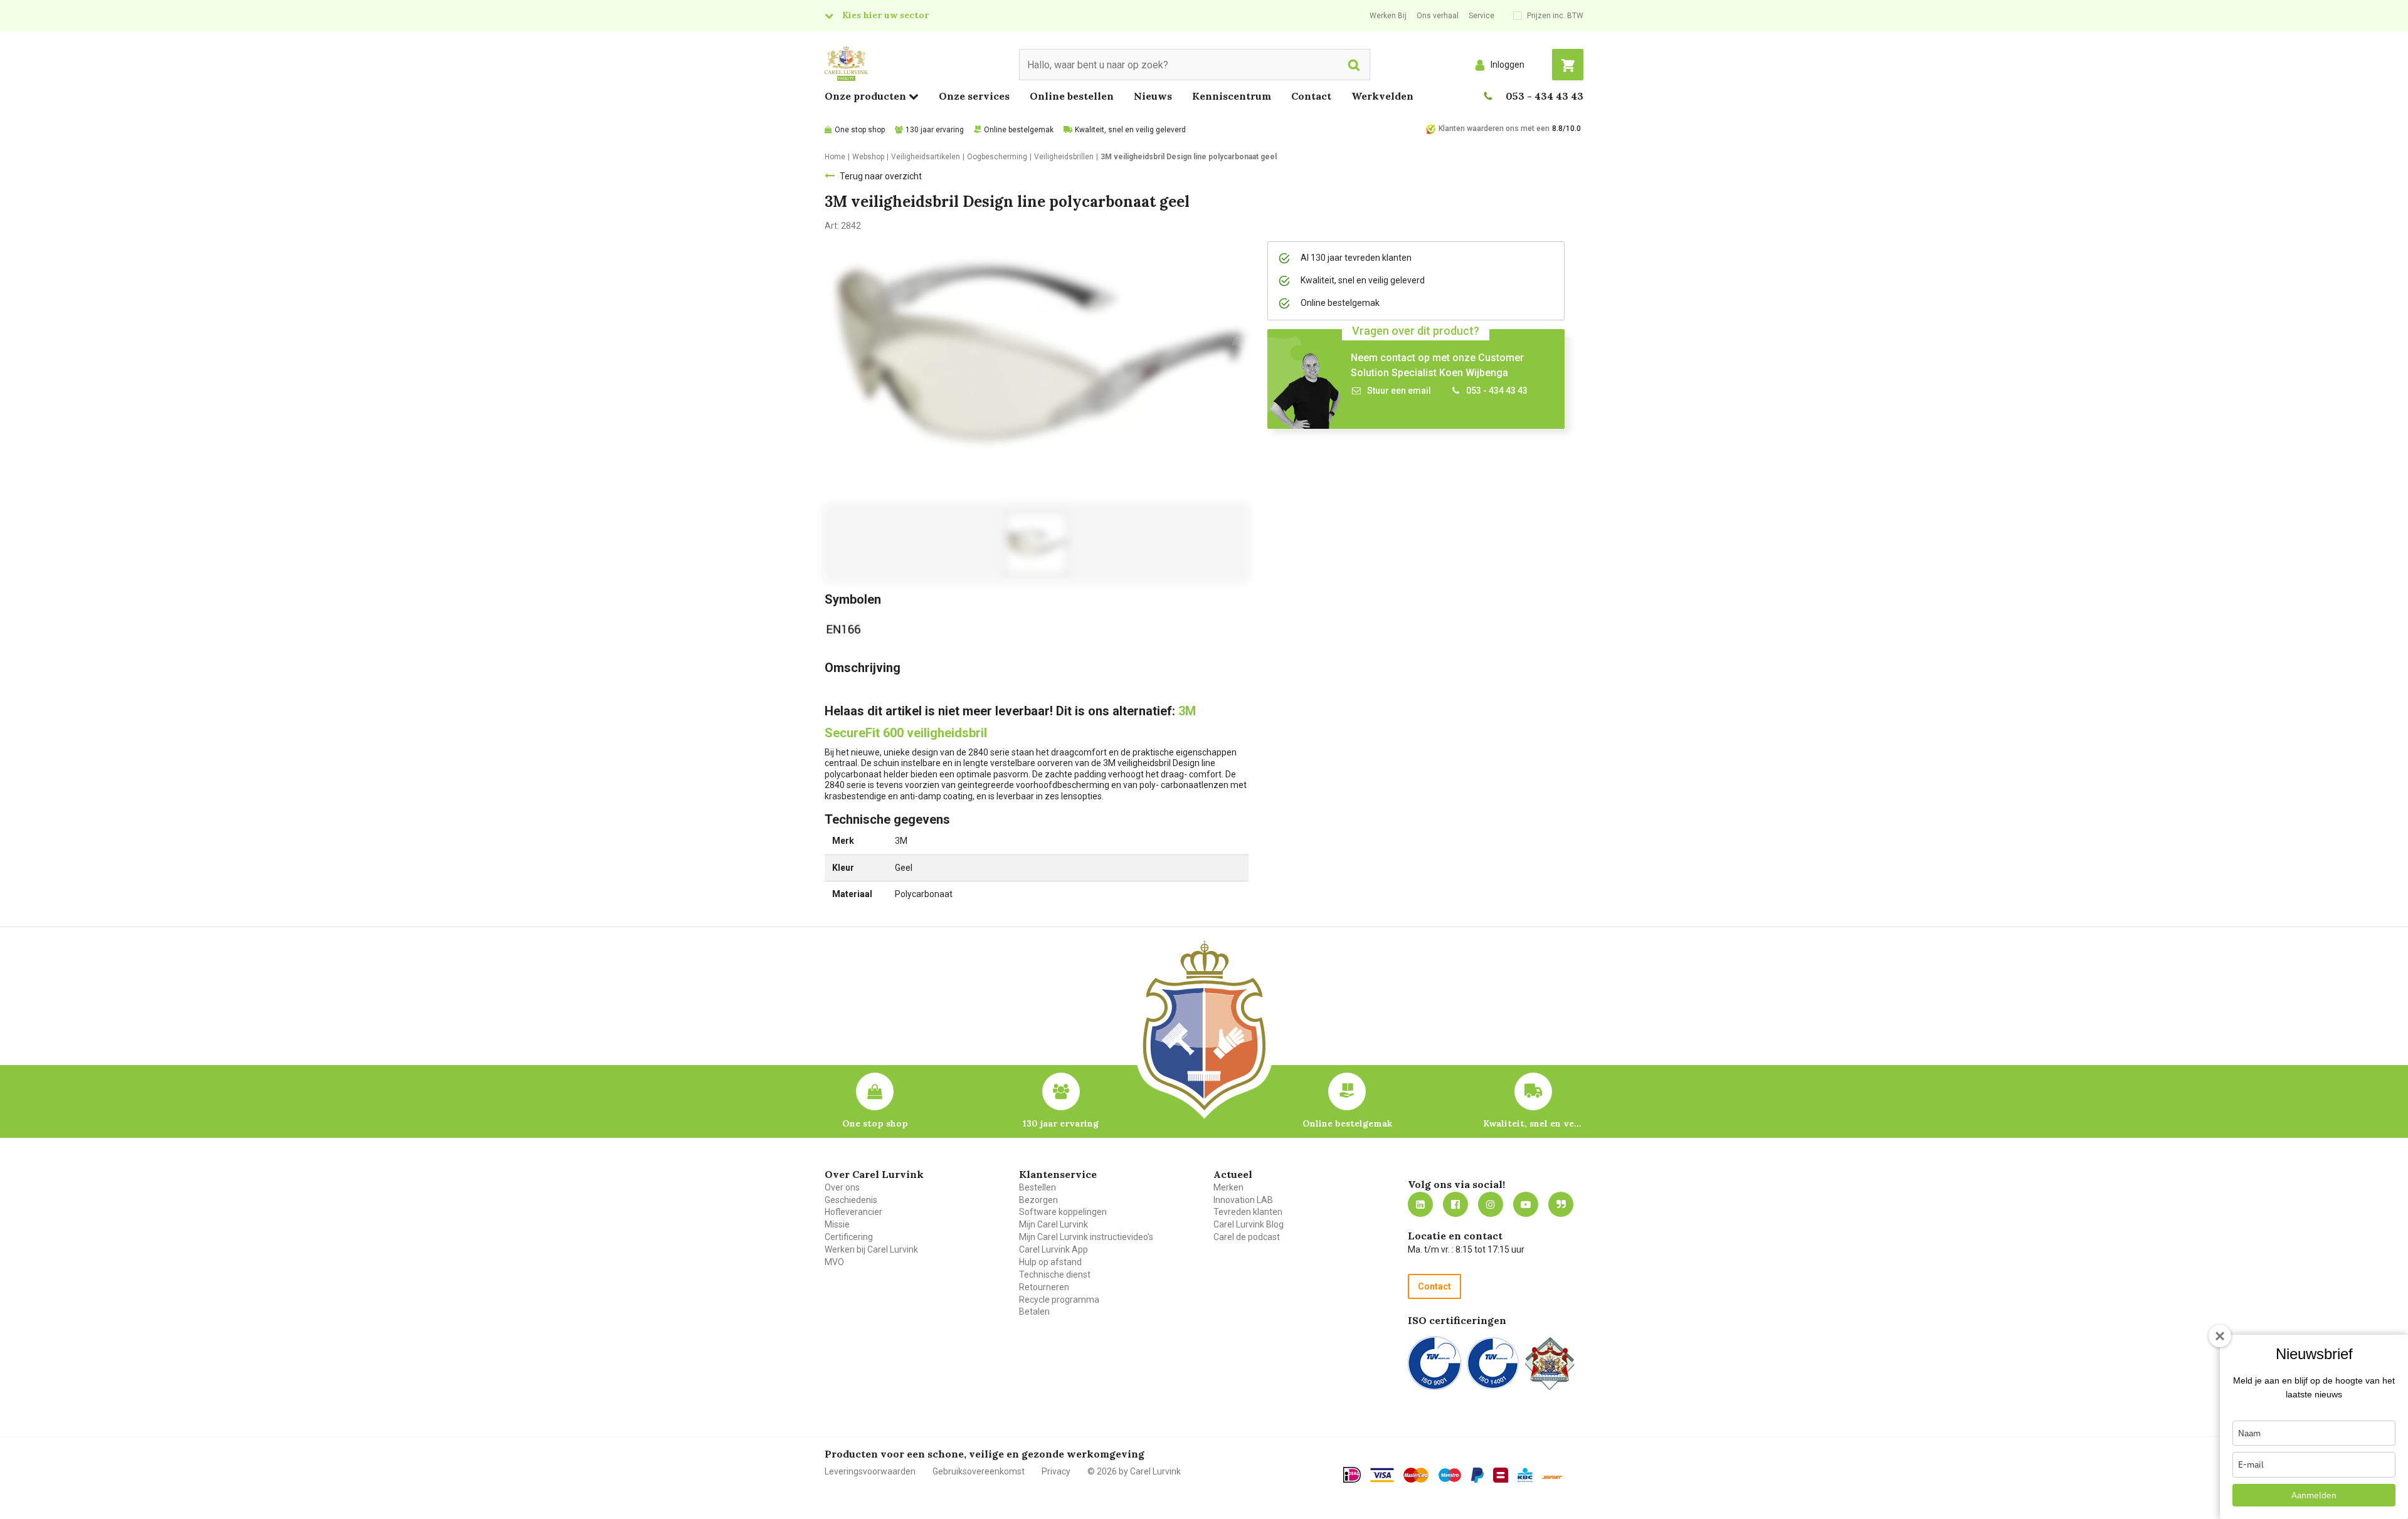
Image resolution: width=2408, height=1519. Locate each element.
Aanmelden (2314, 1495)
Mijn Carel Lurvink (1053, 1224)
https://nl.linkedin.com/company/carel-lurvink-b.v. (1420, 1204)
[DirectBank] (1552, 1477)
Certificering (849, 1237)
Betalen (1034, 1311)
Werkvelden (1382, 96)
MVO (834, 1262)
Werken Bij (1388, 16)
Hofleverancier (853, 1212)
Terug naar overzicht (881, 176)
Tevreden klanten (1248, 1212)
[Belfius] (1501, 1475)
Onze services (974, 96)
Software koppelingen (1063, 1212)
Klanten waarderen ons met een (1494, 129)
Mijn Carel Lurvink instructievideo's (1086, 1237)
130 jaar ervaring (935, 130)
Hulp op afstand (1050, 1262)
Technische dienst (1055, 1275)
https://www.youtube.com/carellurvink (1526, 1204)
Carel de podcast (1247, 1237)
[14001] (1493, 1363)
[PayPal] (1477, 1475)
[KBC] (1525, 1475)
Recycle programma (1059, 1300)
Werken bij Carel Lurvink (871, 1249)
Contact (1311, 96)
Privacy (1056, 1471)
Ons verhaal (1438, 16)
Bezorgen (1038, 1200)
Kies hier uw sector (885, 15)
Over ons (842, 1187)
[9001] (1434, 1363)
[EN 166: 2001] (846, 628)
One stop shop (860, 130)
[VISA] (1382, 1475)
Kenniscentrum (1232, 96)
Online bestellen (1072, 96)
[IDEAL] (1352, 1474)
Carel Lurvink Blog (1249, 1224)
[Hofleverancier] (1550, 1363)
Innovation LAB (1243, 1200)
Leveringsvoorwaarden (870, 1471)
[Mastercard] (1416, 1475)
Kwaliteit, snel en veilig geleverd (1130, 130)
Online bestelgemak (1019, 130)
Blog (1561, 1204)
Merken (1228, 1187)
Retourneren (1044, 1287)
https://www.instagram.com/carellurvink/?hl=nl (1491, 1204)
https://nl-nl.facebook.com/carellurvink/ (1455, 1204)
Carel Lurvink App (1053, 1249)
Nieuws (1153, 96)
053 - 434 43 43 (1545, 96)
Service (1481, 16)
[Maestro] (1450, 1475)
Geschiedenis (851, 1200)
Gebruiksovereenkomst (979, 1471)
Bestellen (1038, 1187)
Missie (837, 1224)
